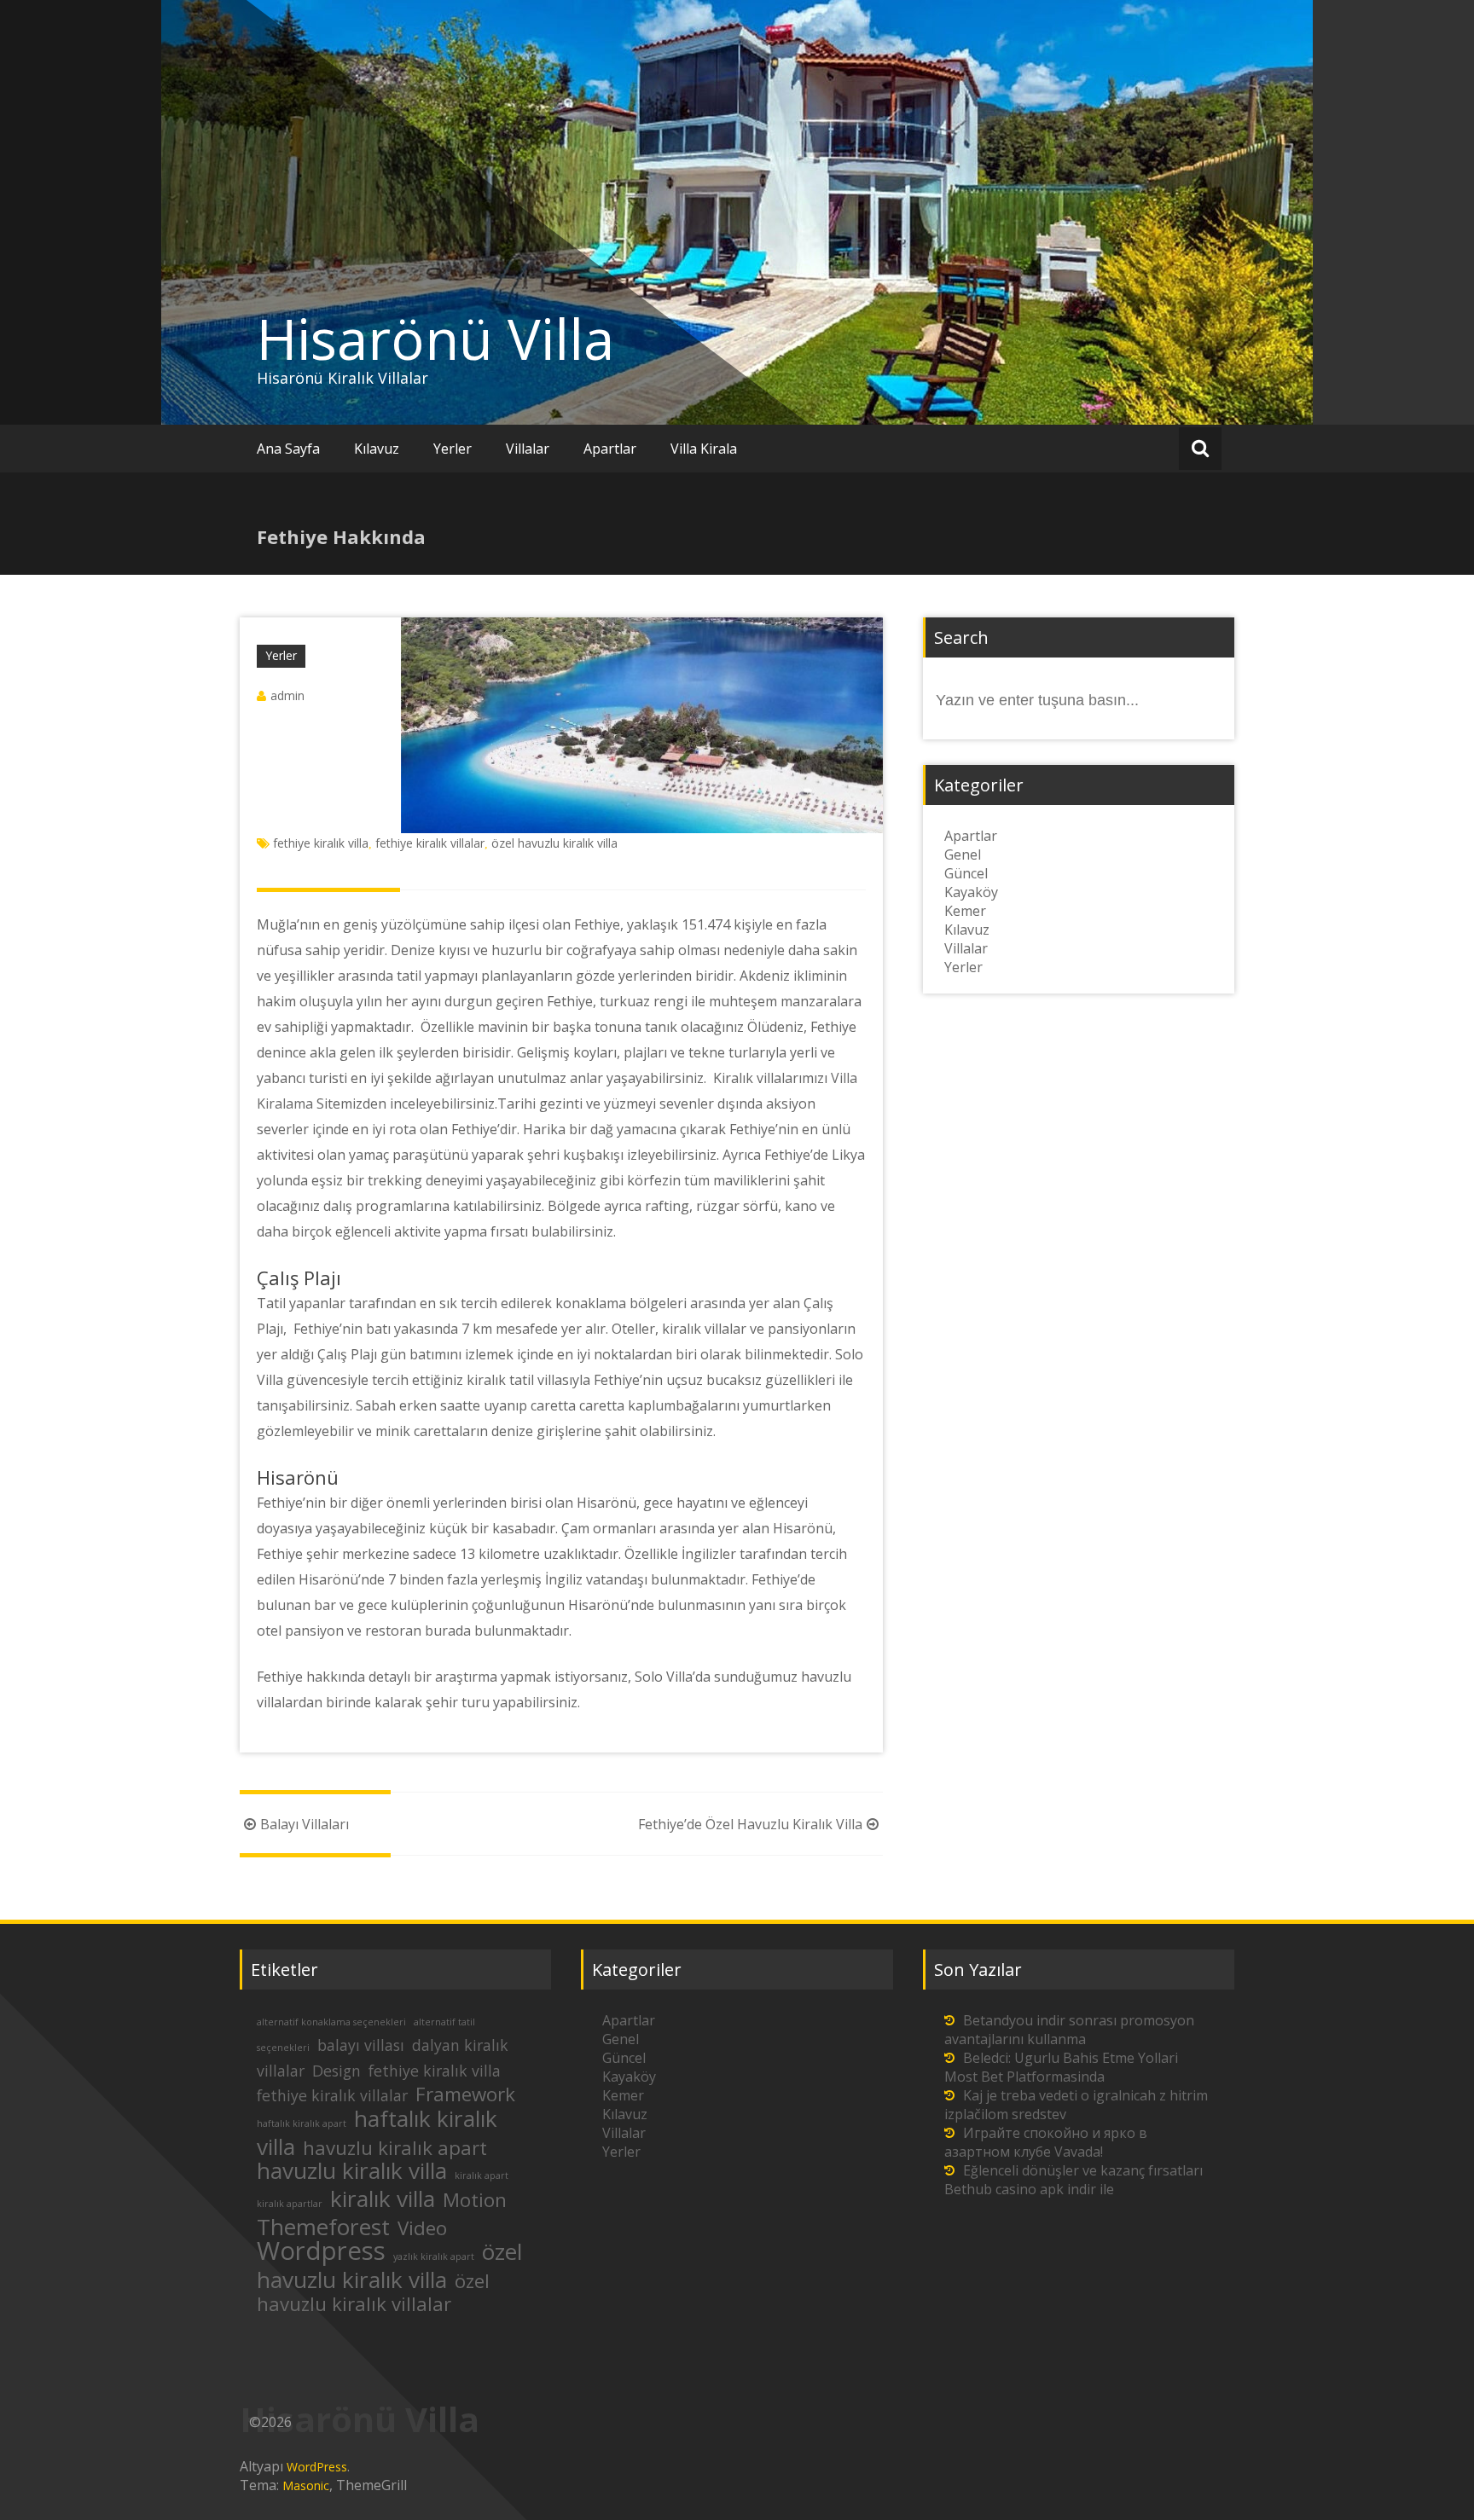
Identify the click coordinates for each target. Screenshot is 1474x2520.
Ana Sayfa (288, 449)
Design (337, 2071)
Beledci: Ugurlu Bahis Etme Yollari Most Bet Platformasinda (1061, 2067)
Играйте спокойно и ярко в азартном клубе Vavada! (1046, 2142)
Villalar (528, 449)
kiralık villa (383, 2198)
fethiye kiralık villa (321, 843)
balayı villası (361, 2045)
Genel (963, 854)
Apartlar (610, 449)
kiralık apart (482, 2175)
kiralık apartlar (290, 2204)
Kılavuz (377, 449)
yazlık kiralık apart (434, 2256)
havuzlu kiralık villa (352, 2170)
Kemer (965, 911)
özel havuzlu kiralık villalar (373, 2292)
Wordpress (321, 2251)
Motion (475, 2200)
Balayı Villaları (305, 1824)
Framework (465, 2094)
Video (422, 2228)
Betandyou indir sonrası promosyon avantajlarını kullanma (1069, 2030)
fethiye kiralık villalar (430, 843)
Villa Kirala (704, 449)
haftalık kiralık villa (377, 2132)
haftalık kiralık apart (302, 2123)
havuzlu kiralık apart (395, 2148)
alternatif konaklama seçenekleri (331, 2022)
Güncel (966, 873)
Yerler (453, 449)
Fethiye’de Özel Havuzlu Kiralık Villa (750, 1824)
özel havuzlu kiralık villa (554, 843)
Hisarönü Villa (435, 339)
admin (287, 695)
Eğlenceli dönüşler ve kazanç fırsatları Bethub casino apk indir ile (1074, 2180)
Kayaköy (971, 892)
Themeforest (323, 2227)
